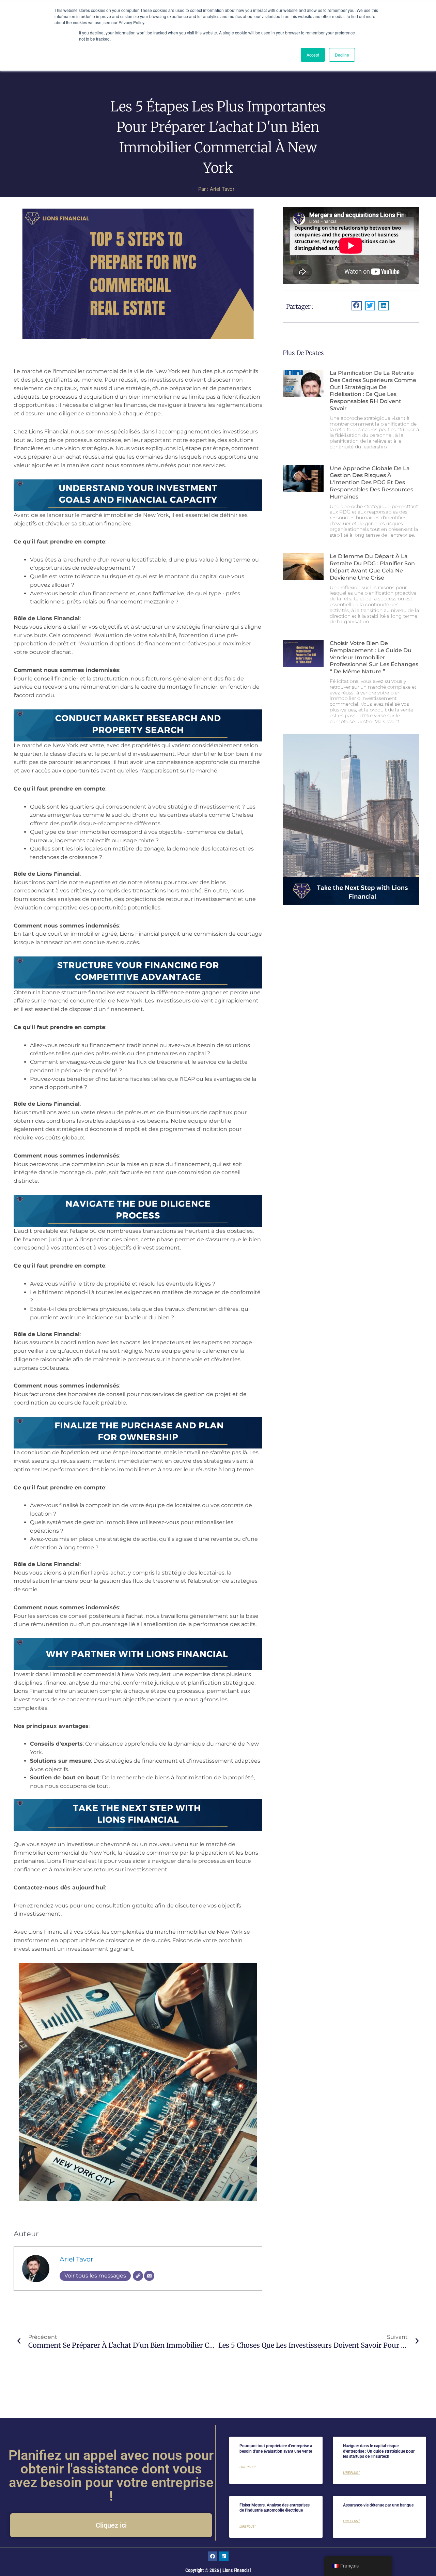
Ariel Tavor (76, 2259)
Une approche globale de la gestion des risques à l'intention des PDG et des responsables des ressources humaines (371, 482)
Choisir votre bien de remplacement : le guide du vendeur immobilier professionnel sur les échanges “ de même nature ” (374, 657)
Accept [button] (313, 55)
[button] (357, 306)
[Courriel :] (149, 2276)
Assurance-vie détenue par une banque (378, 2505)
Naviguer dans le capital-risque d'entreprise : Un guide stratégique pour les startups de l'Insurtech (379, 2451)
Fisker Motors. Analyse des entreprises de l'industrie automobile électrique (275, 2508)
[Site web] (138, 2276)
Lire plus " (248, 2467)
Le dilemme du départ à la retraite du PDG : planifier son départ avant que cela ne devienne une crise (372, 567)
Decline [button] (342, 55)
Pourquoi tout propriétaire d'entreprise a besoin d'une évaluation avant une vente (276, 2449)
